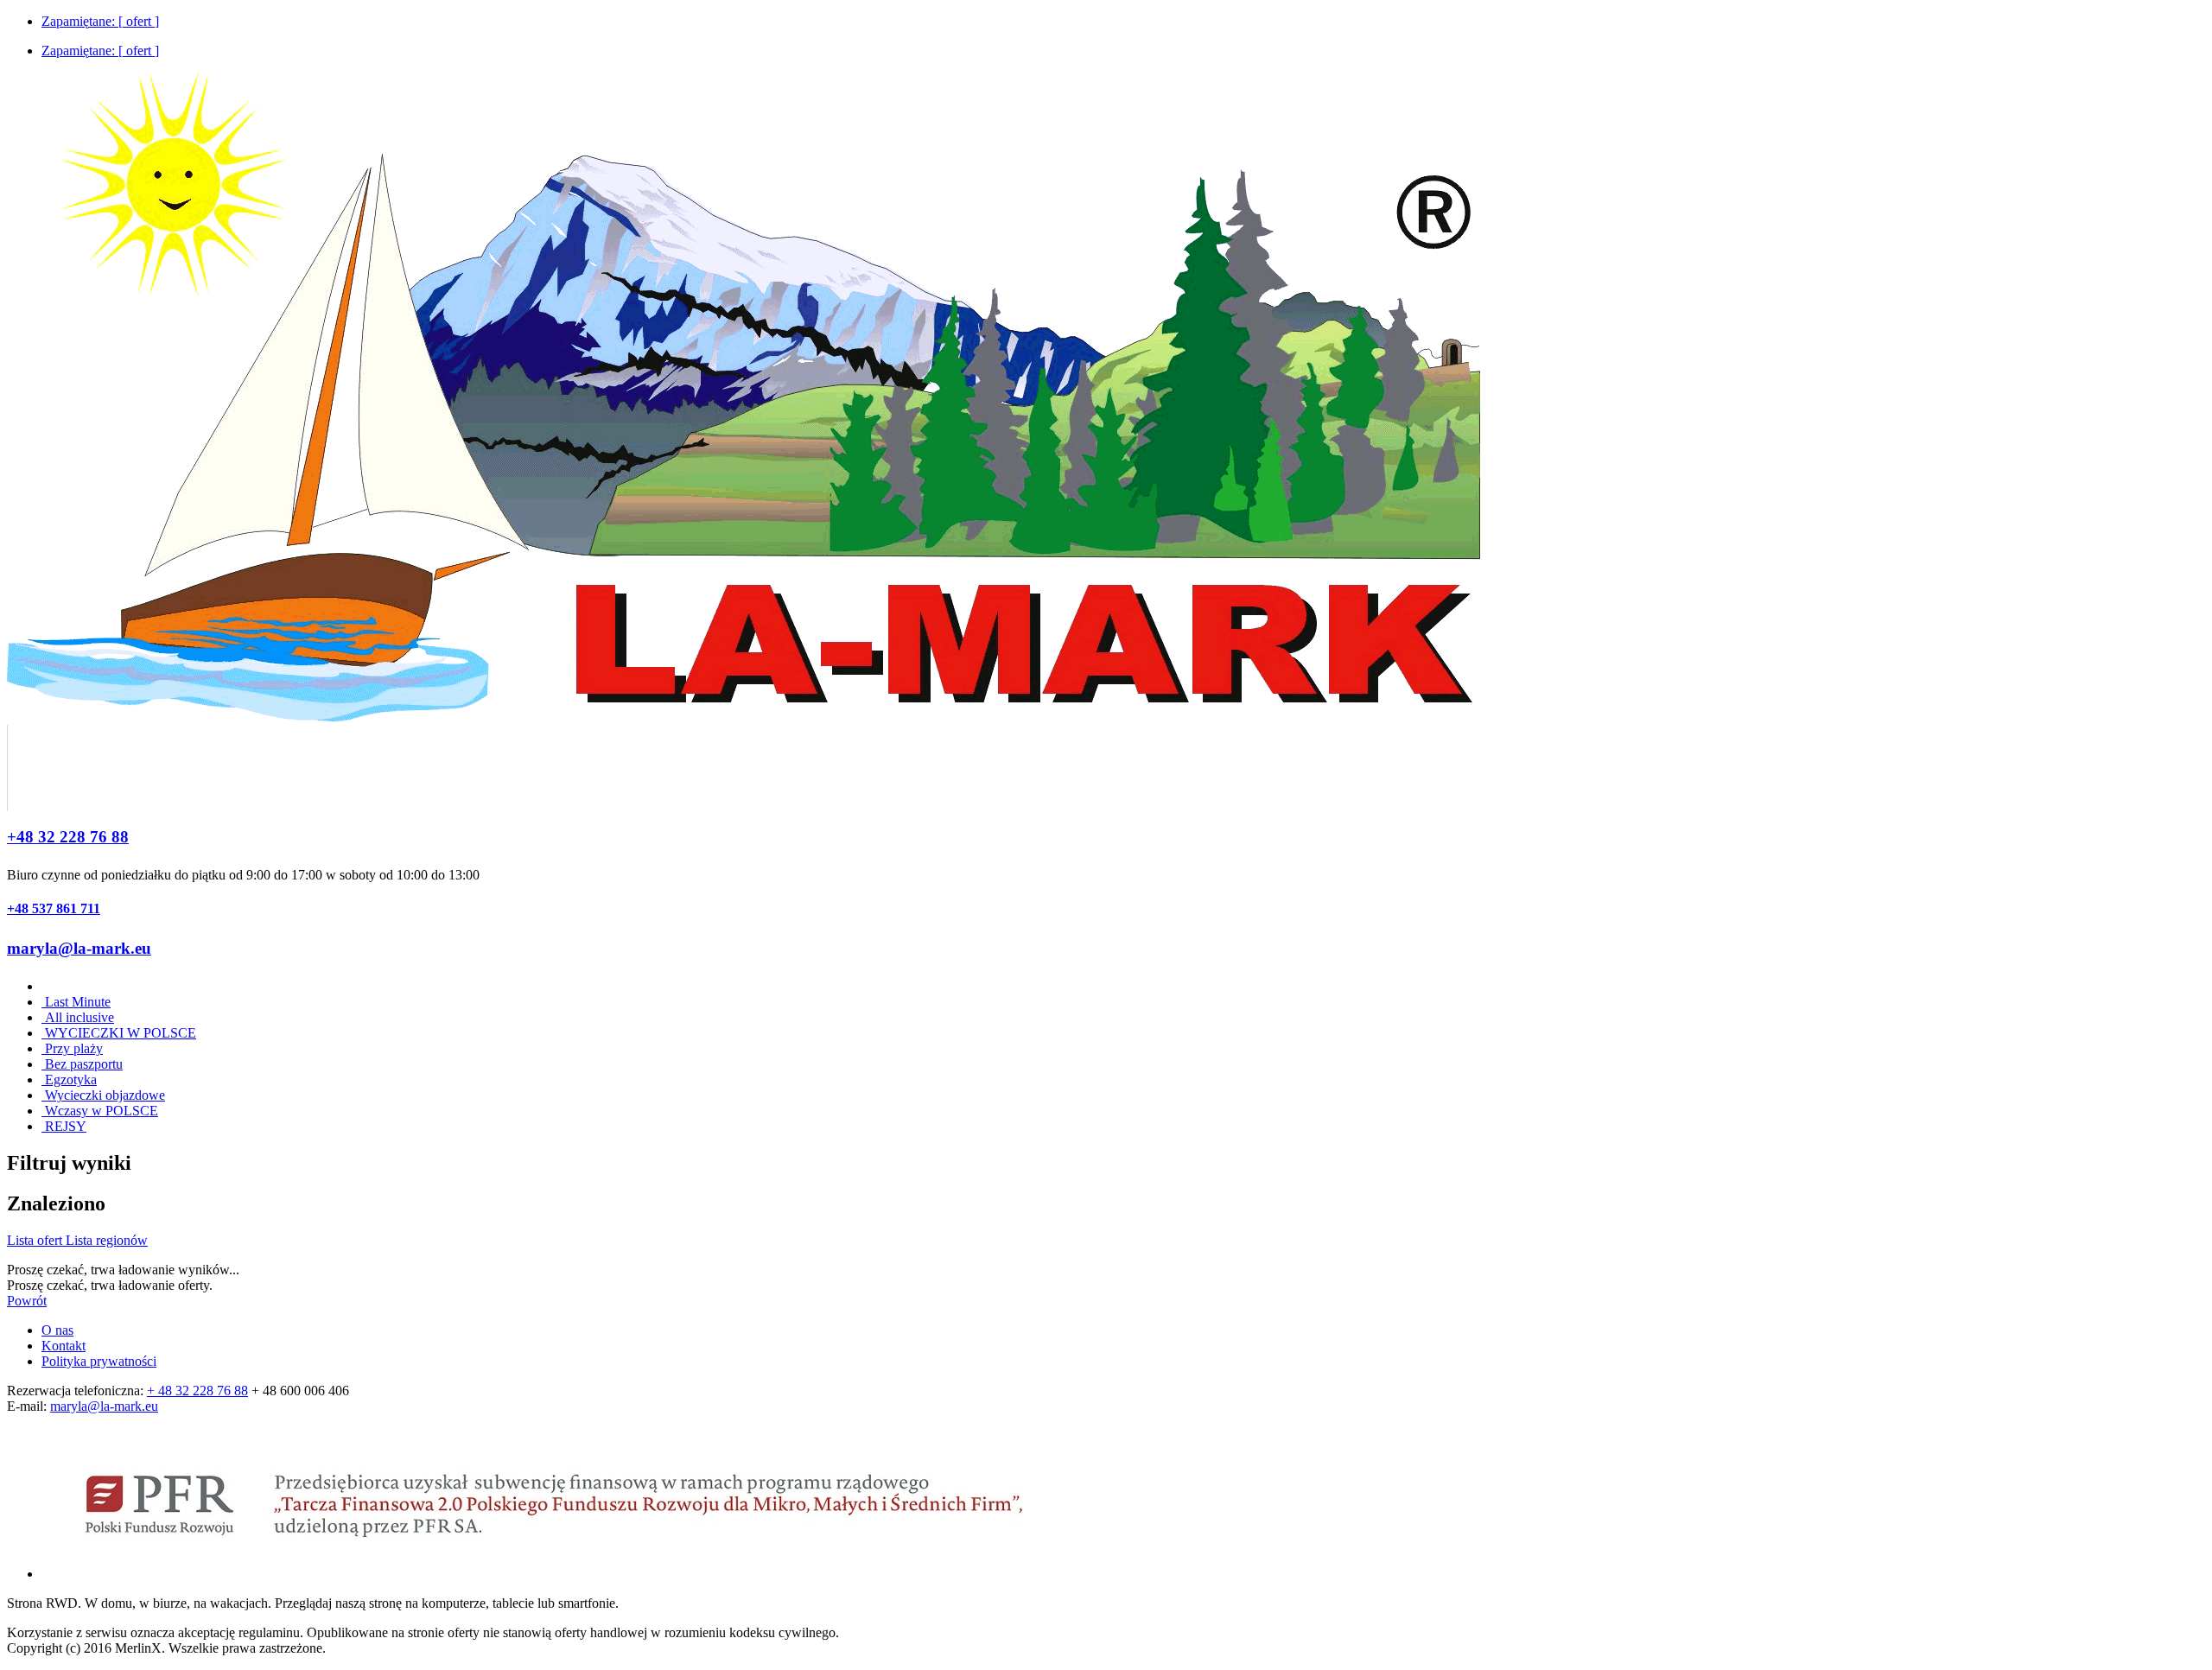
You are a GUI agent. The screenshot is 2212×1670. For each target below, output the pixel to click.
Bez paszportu (82, 1064)
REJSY (64, 1126)
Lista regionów (107, 1240)
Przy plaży (72, 1048)
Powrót (27, 1301)
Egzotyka (69, 1079)
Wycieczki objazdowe (103, 1095)
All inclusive (78, 1017)
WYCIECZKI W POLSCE (119, 1033)
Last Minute (76, 1002)
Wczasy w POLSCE (100, 1111)
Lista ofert (36, 1240)
